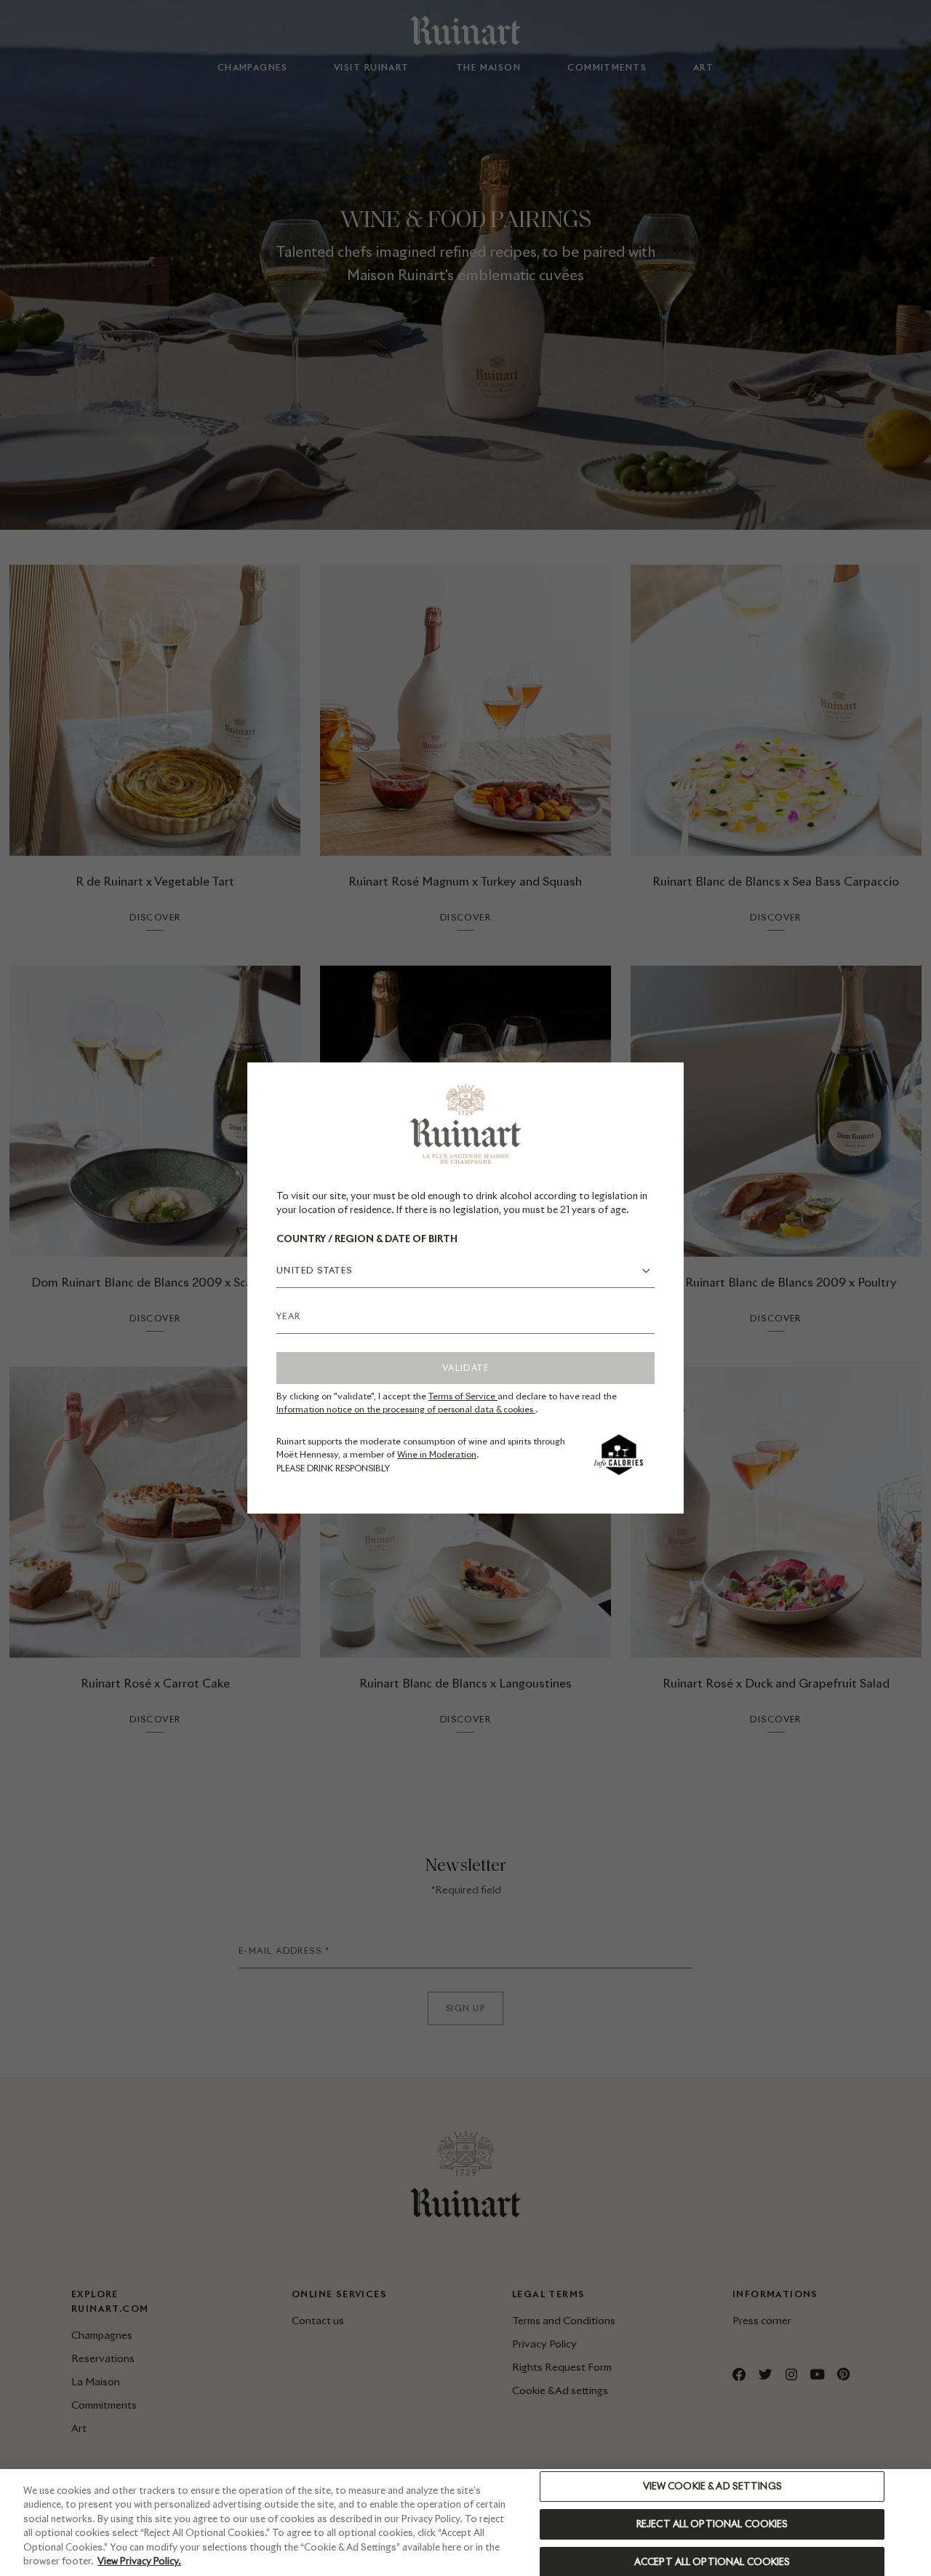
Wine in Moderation (437, 1454)
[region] (465, 2523)
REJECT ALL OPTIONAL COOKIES (712, 2524)
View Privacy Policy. (139, 2561)
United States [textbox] (315, 1270)
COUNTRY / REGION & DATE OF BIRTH (367, 1239)
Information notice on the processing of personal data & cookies (406, 1409)
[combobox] (465, 1271)
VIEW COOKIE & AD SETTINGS (712, 2487)
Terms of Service (463, 1396)
